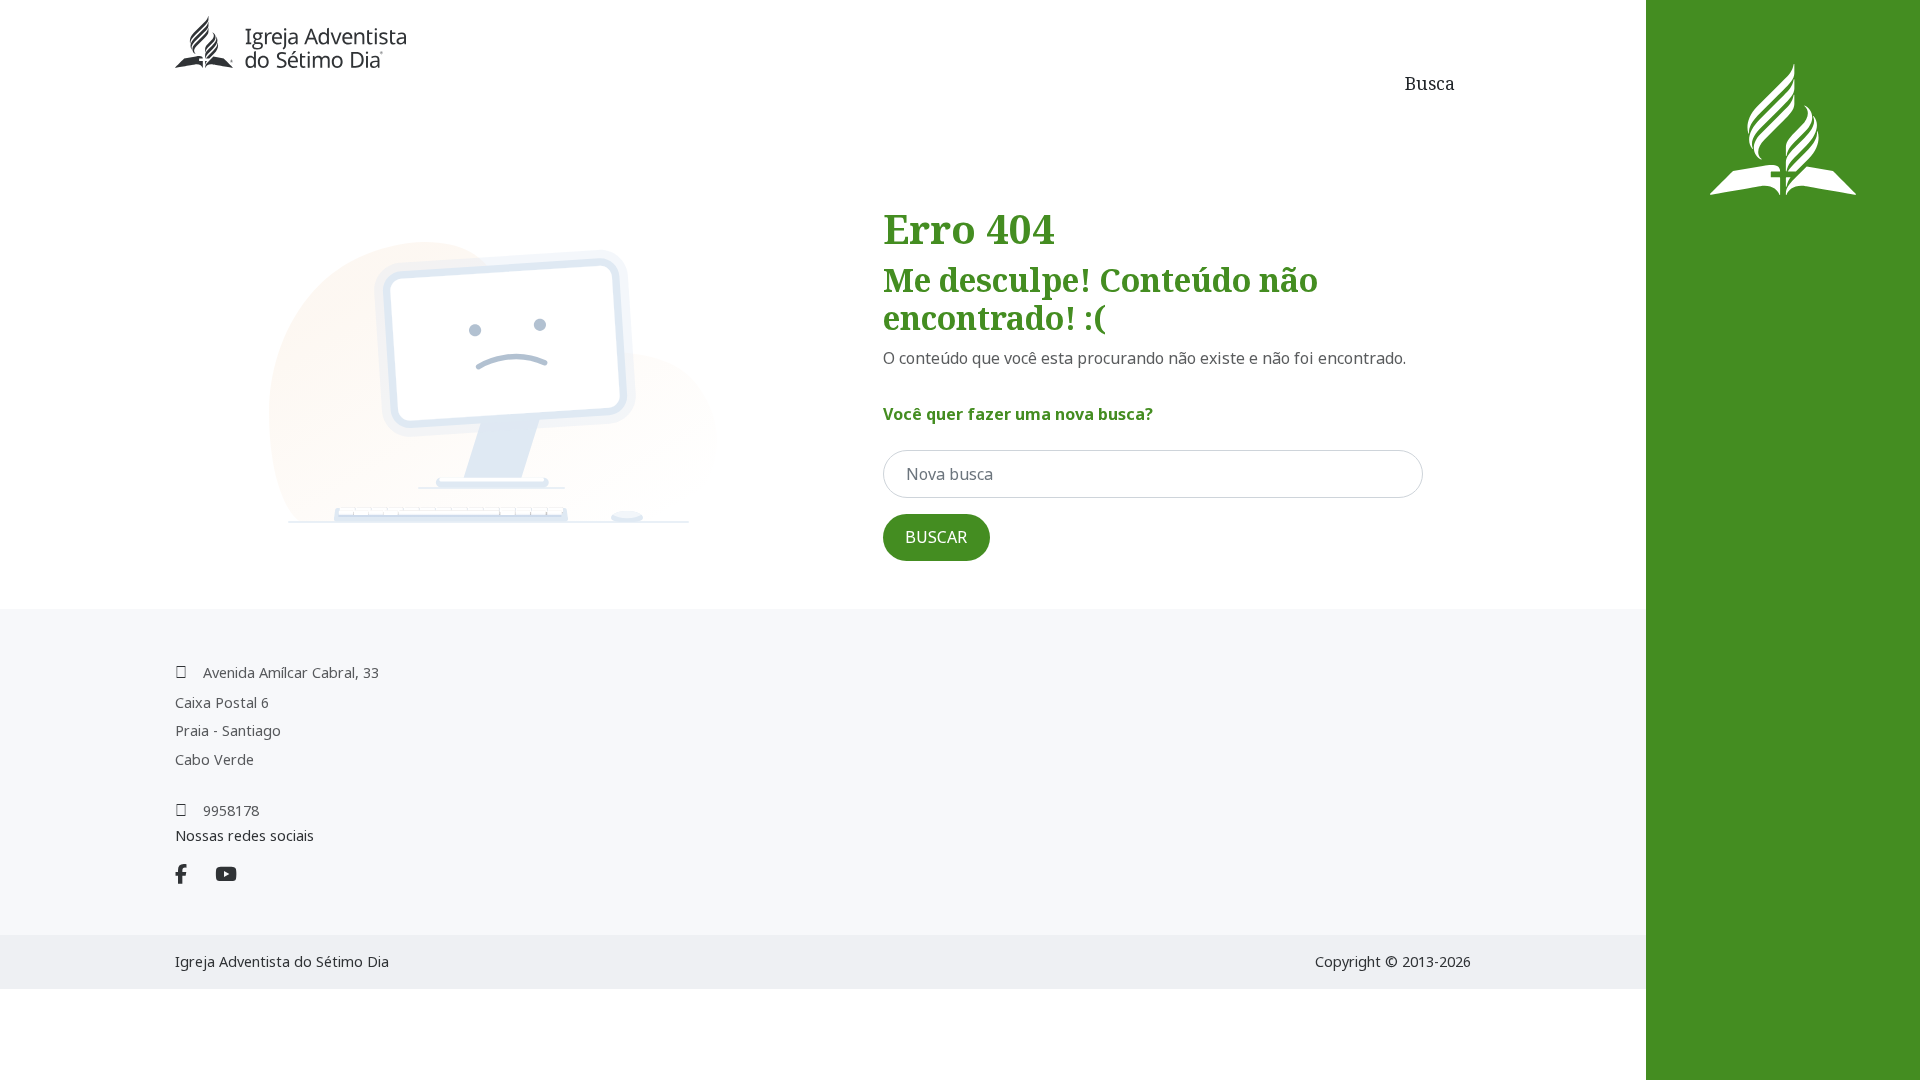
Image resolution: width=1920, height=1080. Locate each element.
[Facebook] (193, 875)
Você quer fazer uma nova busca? (1018, 414)
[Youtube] (238, 875)
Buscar (936, 537)
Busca (1430, 83)
